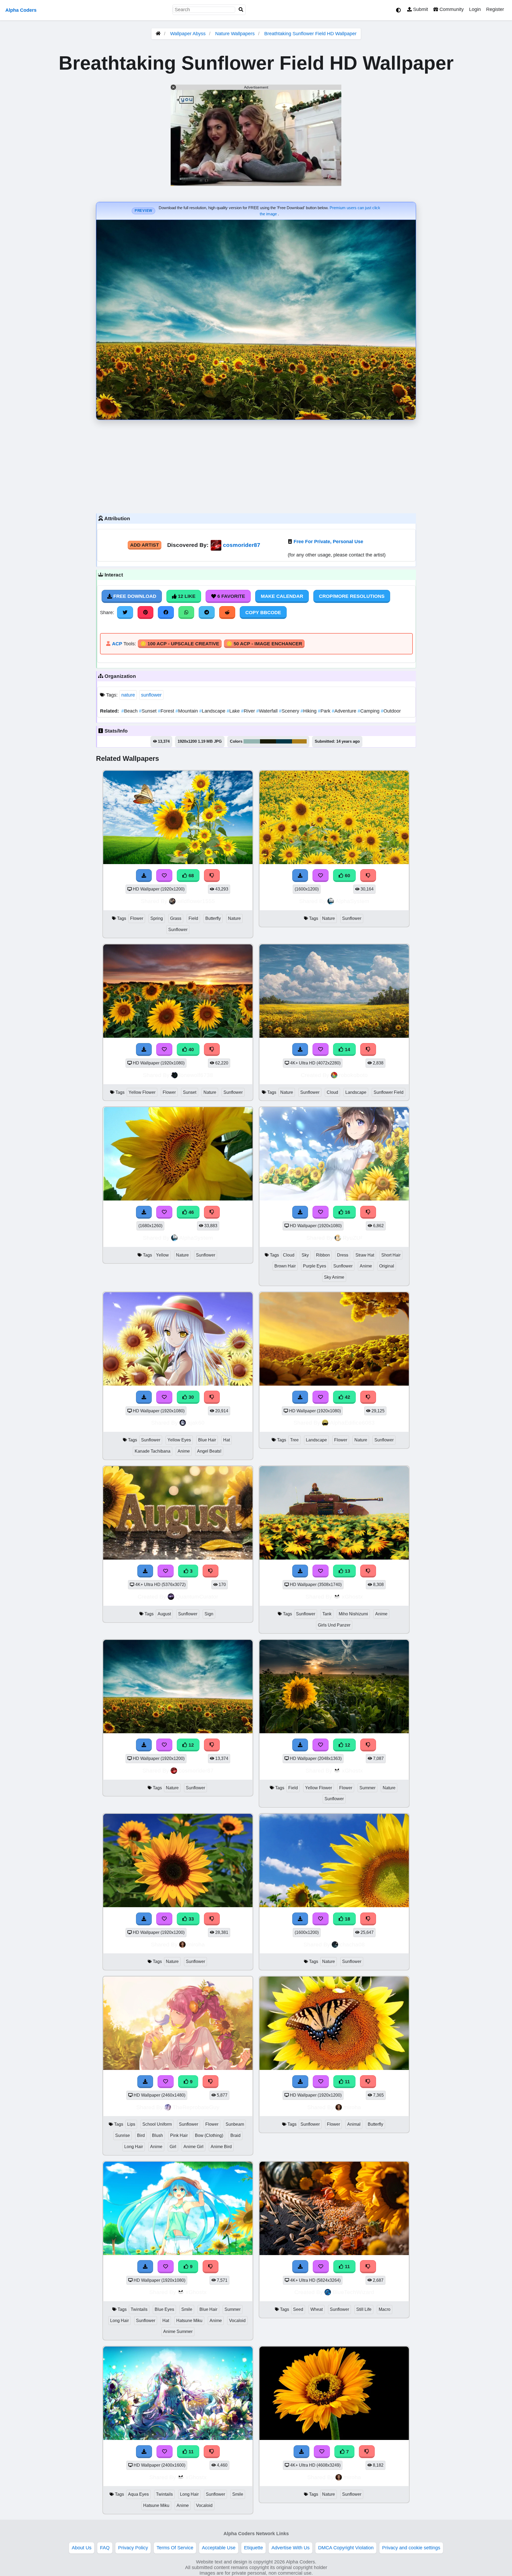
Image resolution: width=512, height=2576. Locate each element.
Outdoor (391, 711)
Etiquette (253, 2548)
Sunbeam (235, 2124)
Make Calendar (282, 596)
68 (191, 876)
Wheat (317, 2309)
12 (191, 1745)
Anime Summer (178, 2331)
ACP (117, 644)
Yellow (162, 1255)
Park (325, 711)
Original (387, 1266)
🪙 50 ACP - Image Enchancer (264, 644)
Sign (209, 1614)
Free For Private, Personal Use (328, 542)
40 (191, 1050)
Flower (137, 918)
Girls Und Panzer (334, 1625)
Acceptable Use (219, 2548)
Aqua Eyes (138, 2494)
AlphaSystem (352, 901)
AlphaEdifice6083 (352, 1423)
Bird (141, 2135)
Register (495, 9)
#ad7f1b (299, 741)
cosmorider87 (242, 545)
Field (193, 918)
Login (475, 9)
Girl (173, 2147)
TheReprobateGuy (196, 2107)
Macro (385, 2309)
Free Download (134, 596)
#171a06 (268, 741)
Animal (354, 2124)
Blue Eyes (164, 2309)
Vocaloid (237, 2321)
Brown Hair (285, 1266)
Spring (157, 918)
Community (451, 9)
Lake (234, 711)
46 (191, 1212)
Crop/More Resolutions (352, 596)
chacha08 (352, 1944)
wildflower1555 (196, 901)
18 (347, 1919)
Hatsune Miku (189, 2321)
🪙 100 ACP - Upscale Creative (180, 644)
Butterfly (213, 918)
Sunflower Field (389, 1092)
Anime (366, 1266)
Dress (343, 1255)
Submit (420, 9)
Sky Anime (334, 1277)
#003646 (284, 741)
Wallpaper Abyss (188, 34)
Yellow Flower (142, 1092)
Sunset (148, 711)
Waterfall (268, 711)
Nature (234, 918)
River (249, 711)
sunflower (151, 695)
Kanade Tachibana (153, 1451)
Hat (227, 1440)
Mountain (187, 711)
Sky (305, 1255)
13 (347, 1571)
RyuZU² (352, 1238)
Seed (298, 2309)
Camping (369, 711)
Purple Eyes (315, 1266)
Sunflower (178, 930)
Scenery (290, 711)
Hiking (309, 711)
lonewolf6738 (196, 1075)
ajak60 (196, 1423)
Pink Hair (179, 2135)
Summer (367, 1788)
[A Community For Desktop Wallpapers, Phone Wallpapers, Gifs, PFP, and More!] (158, 34)
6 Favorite (231, 596)
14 (347, 1050)
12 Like (186, 596)
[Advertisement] (256, 465)
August (164, 1614)
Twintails (139, 2309)
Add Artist (145, 545)
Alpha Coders (21, 10)
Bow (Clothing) (209, 2135)
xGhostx (352, 1597)
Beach (130, 711)
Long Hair (134, 2147)
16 (347, 1212)
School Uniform (157, 2124)
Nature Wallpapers (236, 34)
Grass (176, 918)
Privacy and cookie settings (411, 2548)
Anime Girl (193, 2147)
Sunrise (123, 2135)
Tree (294, 1440)
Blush (157, 2135)
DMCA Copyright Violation (346, 2548)
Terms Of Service (175, 2548)
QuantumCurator (197, 1597)
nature (128, 695)
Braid (235, 2135)
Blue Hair (207, 1440)
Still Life (364, 2309)
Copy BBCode (263, 613)
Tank (327, 1614)
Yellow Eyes (179, 1440)
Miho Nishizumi (353, 1614)
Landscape (213, 711)
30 (191, 1397)
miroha (196, 1944)
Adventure (345, 711)
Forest (167, 711)
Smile (187, 2309)
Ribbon (323, 1255)
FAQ (105, 2548)
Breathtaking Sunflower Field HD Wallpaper (310, 34)
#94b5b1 (252, 741)
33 (191, 1919)
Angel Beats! (209, 1451)
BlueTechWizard (353, 2292)
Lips (131, 2124)
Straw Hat (365, 1255)
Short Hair (391, 1255)
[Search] (241, 10)
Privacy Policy (133, 2548)
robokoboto (353, 1075)
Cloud (332, 1092)
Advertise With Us (291, 2548)
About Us (82, 2548)
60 (347, 876)
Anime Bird (221, 2147)
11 (347, 2082)
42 (347, 1397)
